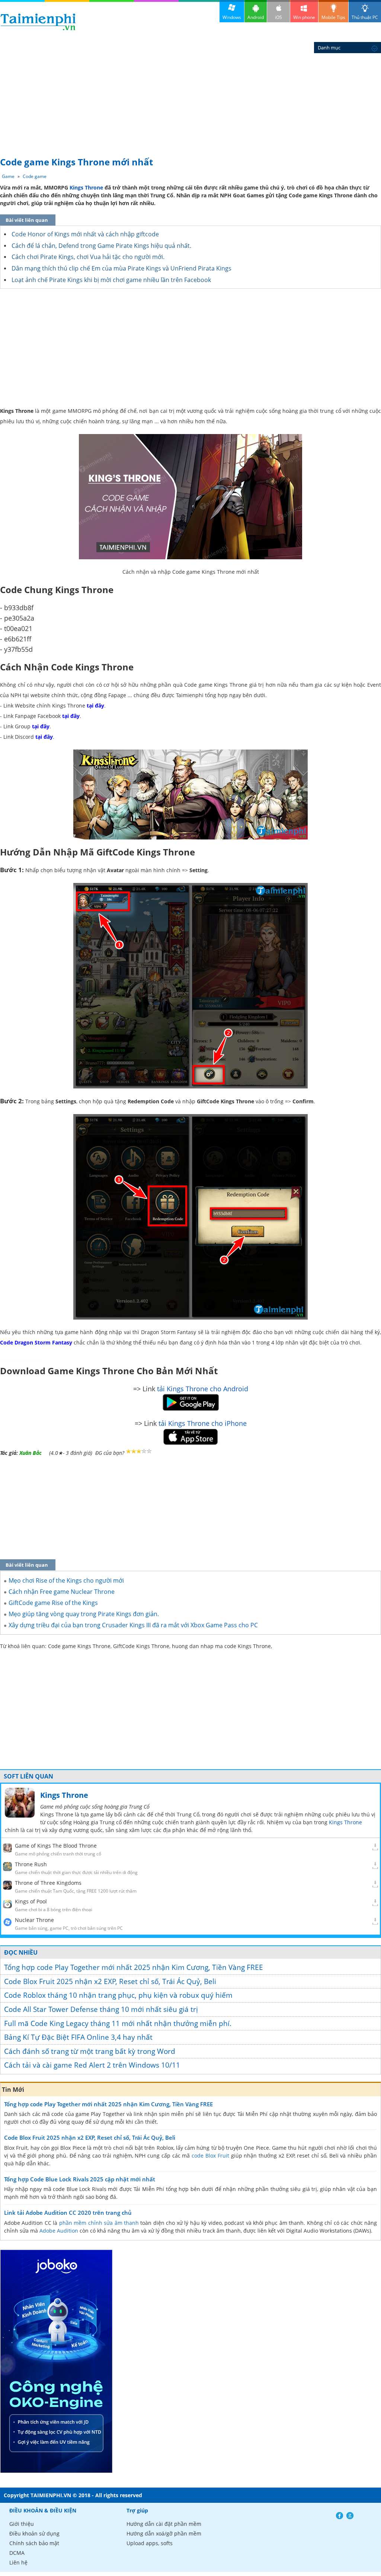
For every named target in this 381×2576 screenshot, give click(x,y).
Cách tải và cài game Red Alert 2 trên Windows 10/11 (92, 2065)
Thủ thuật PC (365, 17)
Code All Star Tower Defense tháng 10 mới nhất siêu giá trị (101, 2009)
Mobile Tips (333, 17)
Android (256, 17)
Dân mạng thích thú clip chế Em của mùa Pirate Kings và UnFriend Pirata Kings (121, 268)
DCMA (17, 2553)
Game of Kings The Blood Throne (56, 1846)
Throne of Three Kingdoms (48, 1883)
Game (8, 176)
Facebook (340, 2516)
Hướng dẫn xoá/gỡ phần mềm (164, 2533)
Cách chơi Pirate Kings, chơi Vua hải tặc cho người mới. (88, 257)
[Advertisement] (190, 97)
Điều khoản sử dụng (34, 2533)
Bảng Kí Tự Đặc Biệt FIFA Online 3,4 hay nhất (78, 2037)
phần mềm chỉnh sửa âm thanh (99, 2223)
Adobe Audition (59, 2231)
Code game (35, 176)
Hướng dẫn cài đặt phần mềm (164, 2524)
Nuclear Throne (34, 1920)
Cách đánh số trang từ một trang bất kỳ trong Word (90, 2051)
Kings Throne (86, 187)
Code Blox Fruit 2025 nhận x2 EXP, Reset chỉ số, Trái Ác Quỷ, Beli (110, 1981)
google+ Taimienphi (350, 2516)
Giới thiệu (22, 2524)
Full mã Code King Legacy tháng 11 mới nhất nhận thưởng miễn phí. (118, 2023)
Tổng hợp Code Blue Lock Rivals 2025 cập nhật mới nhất (80, 2179)
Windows (232, 17)
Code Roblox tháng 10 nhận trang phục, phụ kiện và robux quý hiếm (118, 1995)
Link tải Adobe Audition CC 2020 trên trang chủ (68, 2213)
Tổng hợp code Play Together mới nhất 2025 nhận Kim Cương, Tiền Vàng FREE (134, 1967)
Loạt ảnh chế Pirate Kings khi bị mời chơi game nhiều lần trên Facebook (111, 280)
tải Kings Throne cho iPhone (203, 1423)
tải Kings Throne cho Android (203, 1389)
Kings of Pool (31, 1901)
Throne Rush (31, 1864)
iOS (278, 17)
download (38, 22)
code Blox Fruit (210, 2156)
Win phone (304, 17)
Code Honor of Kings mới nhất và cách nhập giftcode (85, 234)
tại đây (95, 706)
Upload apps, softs (150, 2543)
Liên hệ (18, 2562)
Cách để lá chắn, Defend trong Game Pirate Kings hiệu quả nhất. (101, 246)
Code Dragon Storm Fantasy (36, 1342)
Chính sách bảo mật (34, 2543)
